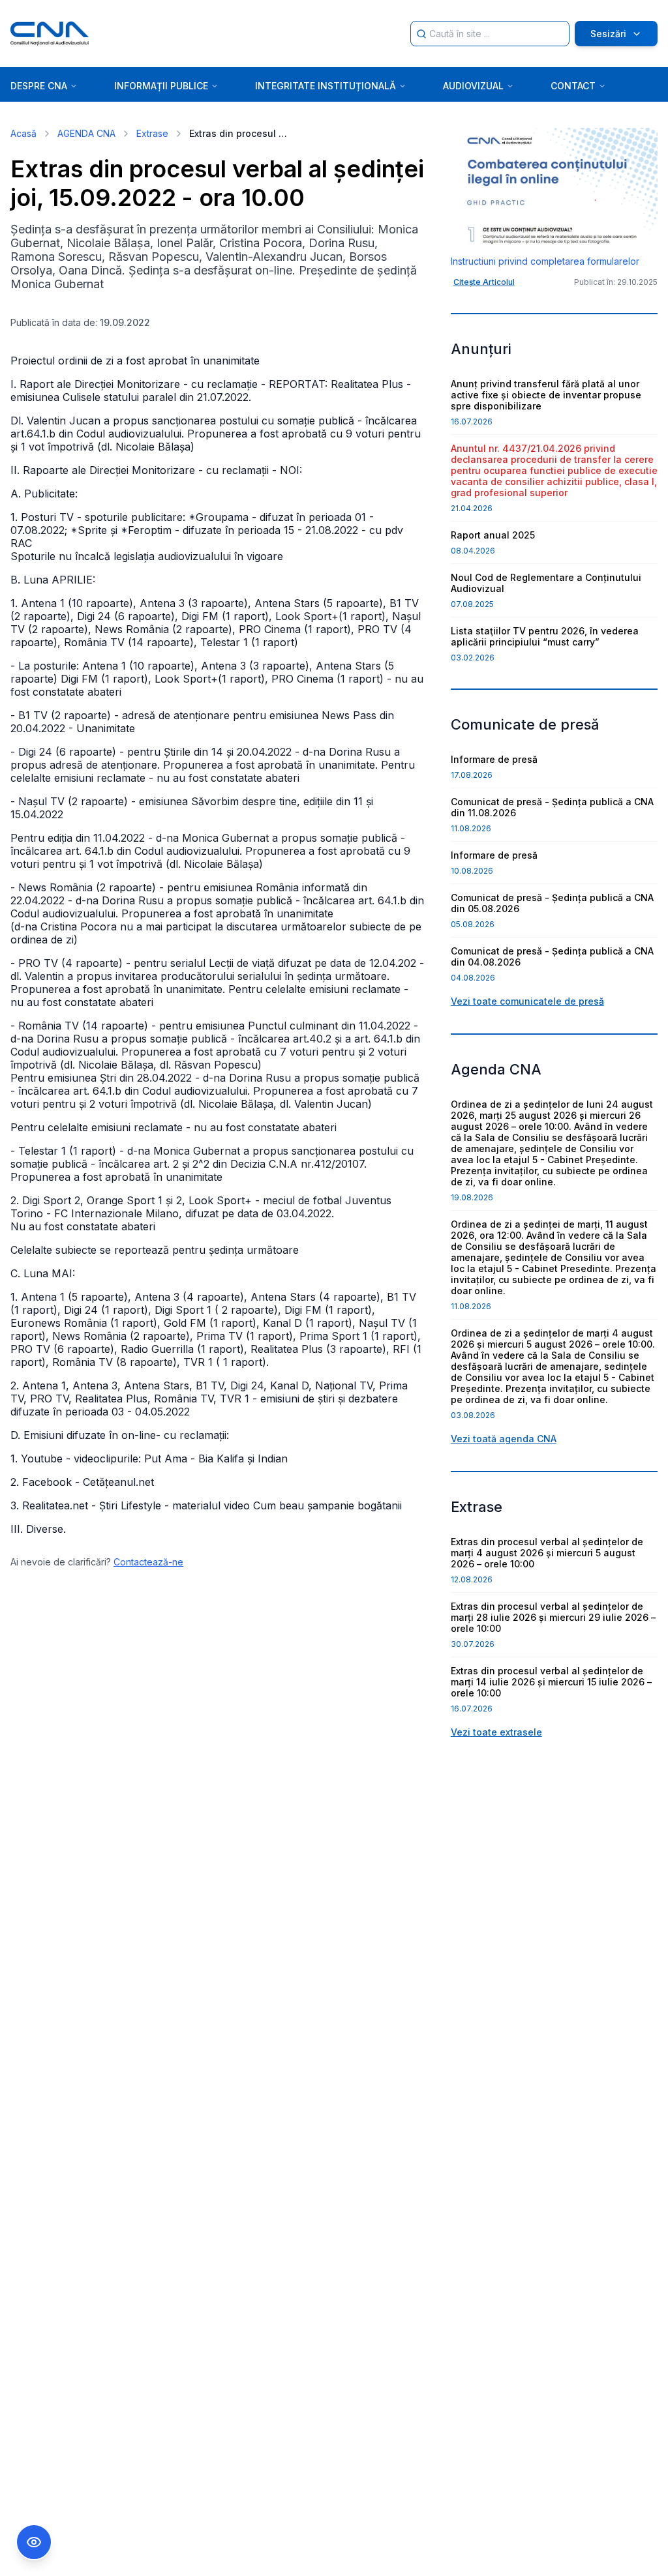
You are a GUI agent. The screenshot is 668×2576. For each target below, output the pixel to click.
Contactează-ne (148, 1562)
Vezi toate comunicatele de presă (527, 1001)
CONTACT (573, 86)
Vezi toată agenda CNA (504, 1439)
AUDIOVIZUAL (473, 86)
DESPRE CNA (39, 86)
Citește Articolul (484, 282)
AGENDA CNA (86, 133)
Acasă (23, 133)
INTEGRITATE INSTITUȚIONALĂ (326, 86)
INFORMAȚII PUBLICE (161, 86)
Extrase (152, 133)
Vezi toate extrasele (496, 1732)
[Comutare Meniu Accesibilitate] (34, 2542)
